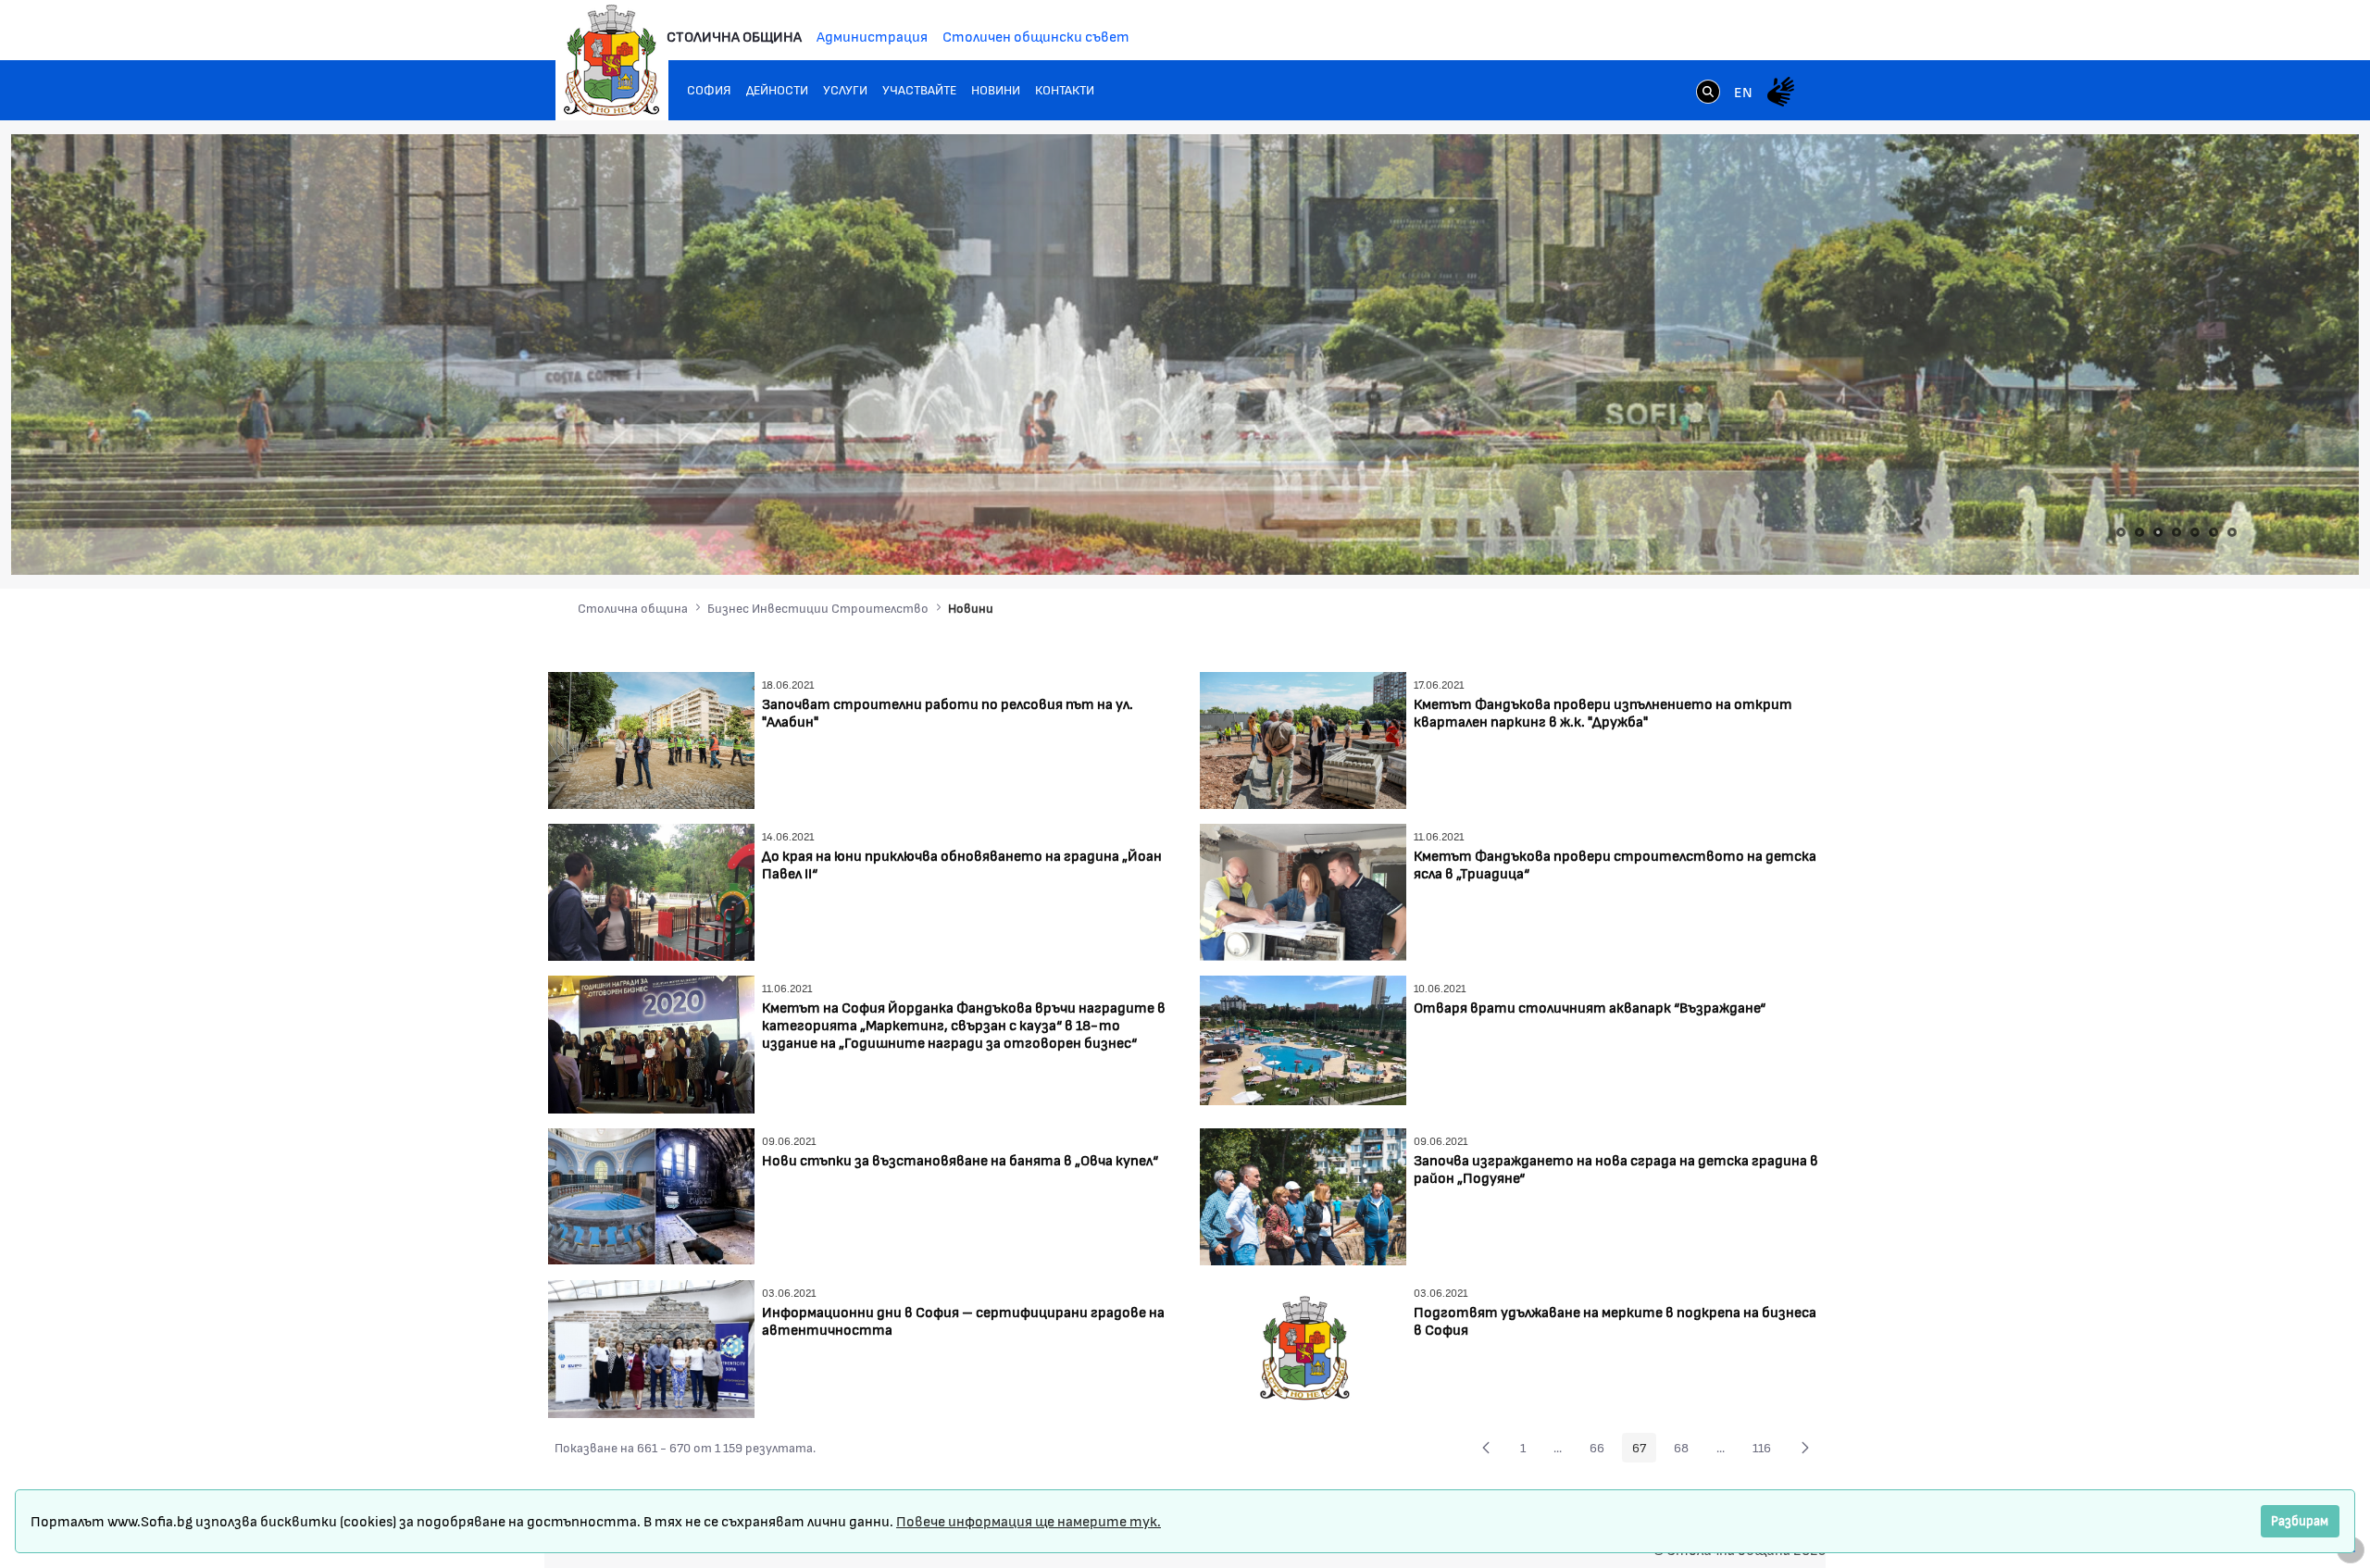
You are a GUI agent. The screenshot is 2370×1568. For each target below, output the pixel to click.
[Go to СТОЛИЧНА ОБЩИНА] (612, 60)
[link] (1708, 93)
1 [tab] (2121, 532)
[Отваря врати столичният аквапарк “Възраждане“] (1303, 1038)
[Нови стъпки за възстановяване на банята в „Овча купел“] (651, 1194)
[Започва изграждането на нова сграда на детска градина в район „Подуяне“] (1303, 1195)
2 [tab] (2139, 532)
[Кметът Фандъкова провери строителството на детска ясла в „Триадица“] (1303, 890)
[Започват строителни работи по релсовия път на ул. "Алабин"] (651, 738)
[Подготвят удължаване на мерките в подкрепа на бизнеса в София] (1303, 1346)
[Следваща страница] (1805, 1448)
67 (1644, 1450)
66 (1602, 1450)
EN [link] (1743, 91)
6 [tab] (2214, 532)
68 (1686, 1450)
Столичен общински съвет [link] (1036, 36)
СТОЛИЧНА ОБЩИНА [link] (734, 36)
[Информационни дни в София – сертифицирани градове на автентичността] (651, 1346)
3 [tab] (2158, 532)
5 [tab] (2195, 532)
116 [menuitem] (1767, 1450)
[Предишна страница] (1486, 1448)
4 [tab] (2177, 532)
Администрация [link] (872, 36)
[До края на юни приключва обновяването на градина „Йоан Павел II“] (651, 890)
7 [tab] (2232, 532)
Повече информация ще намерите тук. (1029, 1520)
